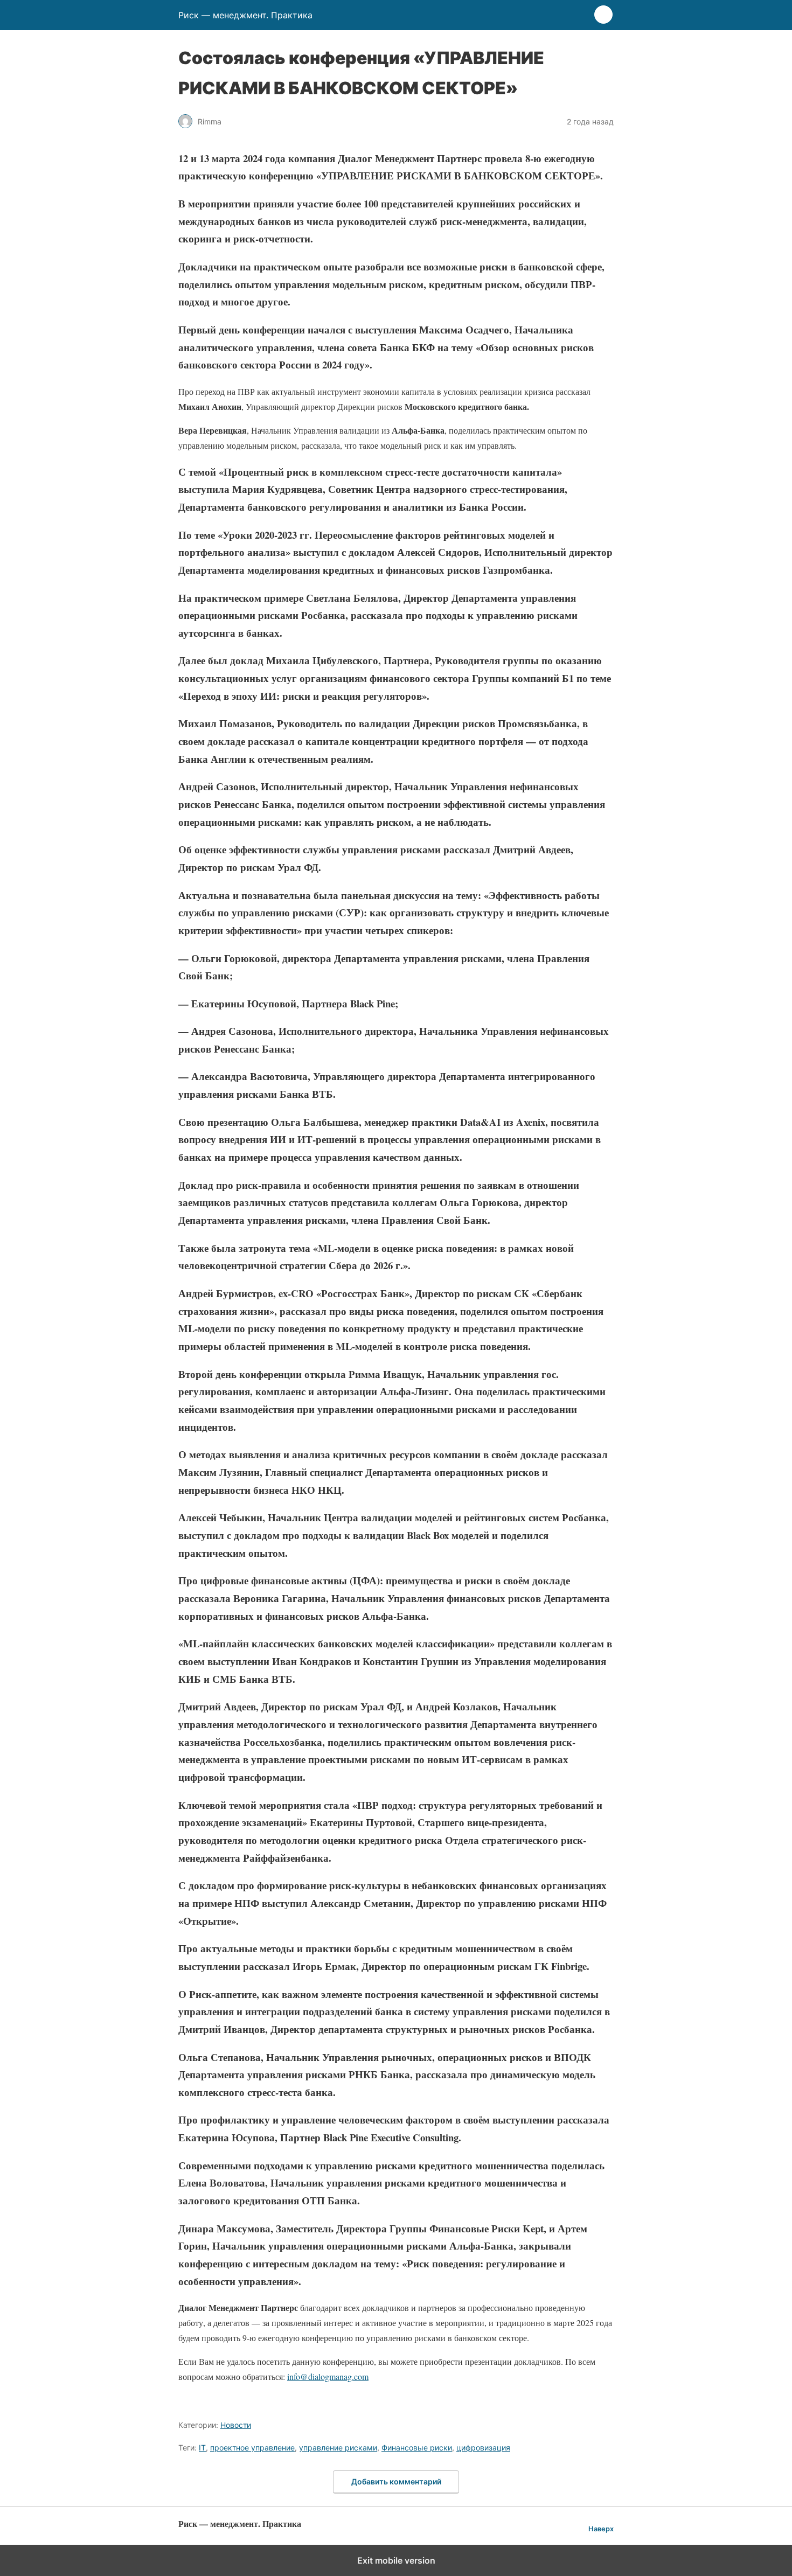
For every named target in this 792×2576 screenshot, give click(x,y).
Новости (236, 2425)
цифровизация (483, 2448)
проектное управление (252, 2448)
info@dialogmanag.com (328, 2376)
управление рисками (338, 2448)
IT (202, 2448)
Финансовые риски (417, 2448)
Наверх (601, 2529)
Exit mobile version (396, 2560)
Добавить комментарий (396, 2481)
